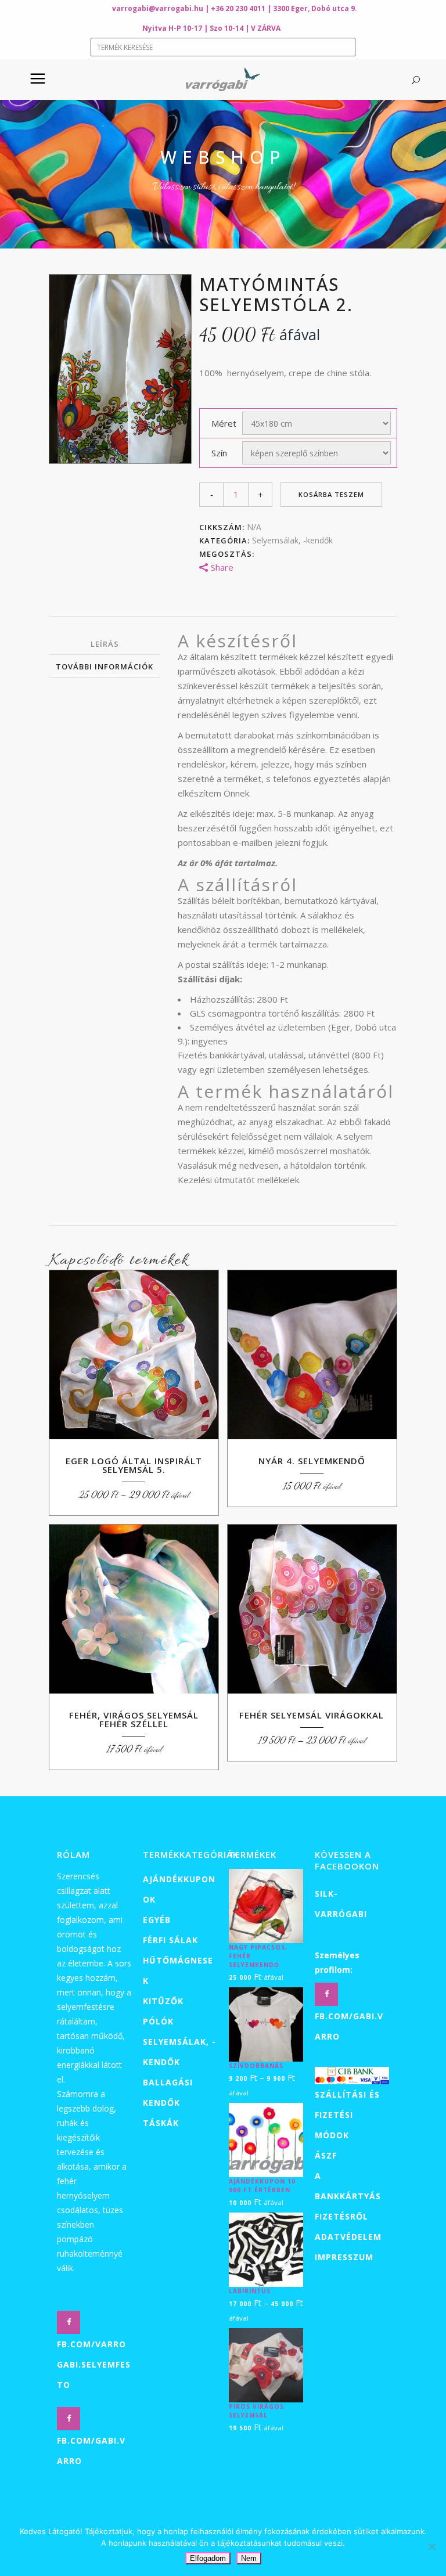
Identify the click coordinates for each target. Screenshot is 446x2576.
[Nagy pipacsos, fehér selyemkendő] (266, 1905)
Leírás (105, 644)
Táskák (161, 2123)
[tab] (105, 644)
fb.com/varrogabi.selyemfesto (94, 2364)
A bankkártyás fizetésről (348, 2196)
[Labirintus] (266, 2249)
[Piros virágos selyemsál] (266, 2365)
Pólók (158, 2021)
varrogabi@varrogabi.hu (158, 8)
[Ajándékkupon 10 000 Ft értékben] (266, 2139)
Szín (219, 453)
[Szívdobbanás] (266, 2024)
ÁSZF (326, 2155)
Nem (249, 2558)
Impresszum (344, 2257)
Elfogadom (208, 2558)
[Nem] (431, 2546)
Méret (224, 423)
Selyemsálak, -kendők (292, 540)
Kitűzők (163, 2001)
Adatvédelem (348, 2237)
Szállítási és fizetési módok (347, 2115)
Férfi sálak (170, 1940)
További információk (105, 666)
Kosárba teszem (331, 494)
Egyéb (157, 1920)
